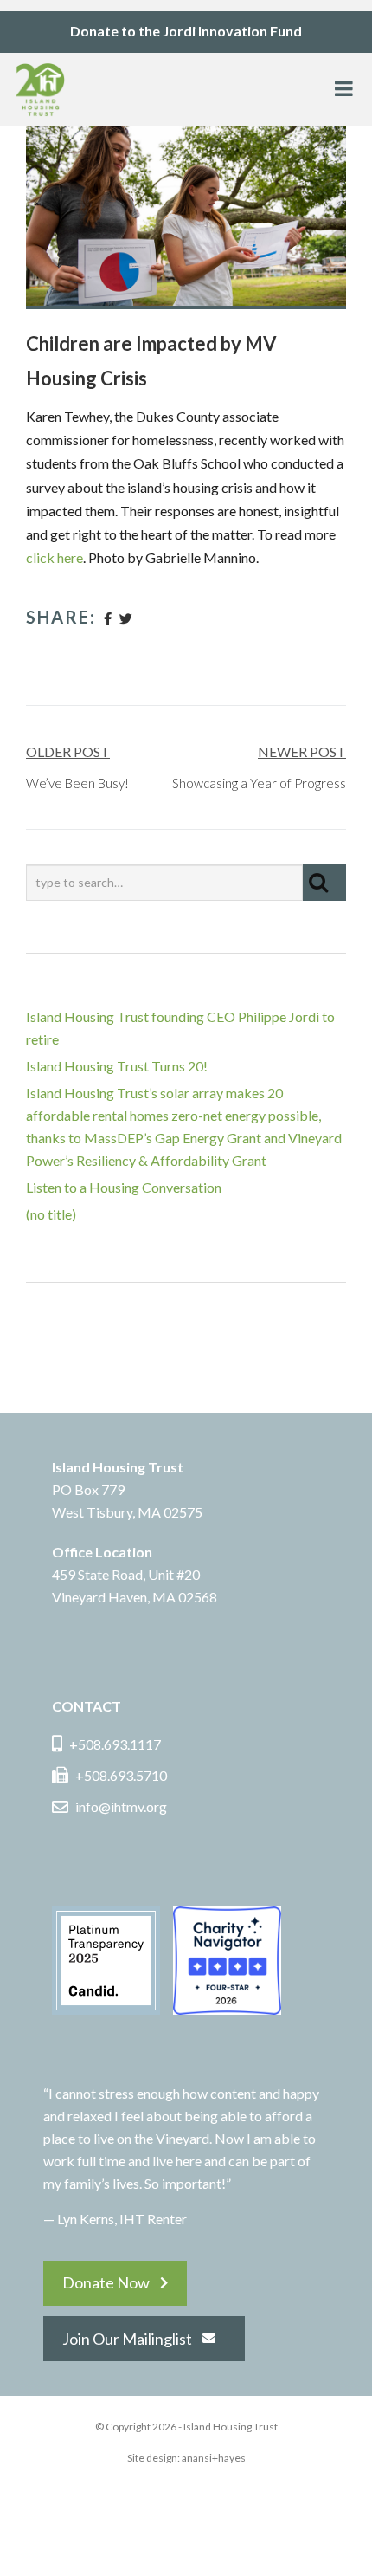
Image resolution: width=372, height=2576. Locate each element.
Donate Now (106, 2282)
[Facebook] (108, 618)
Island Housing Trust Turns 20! (117, 1066)
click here (55, 557)
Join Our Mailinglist (127, 2339)
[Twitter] (126, 618)
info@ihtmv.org (121, 1806)
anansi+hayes (214, 2458)
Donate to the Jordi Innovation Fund (186, 31)
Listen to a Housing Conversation (124, 1187)
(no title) (51, 1214)
